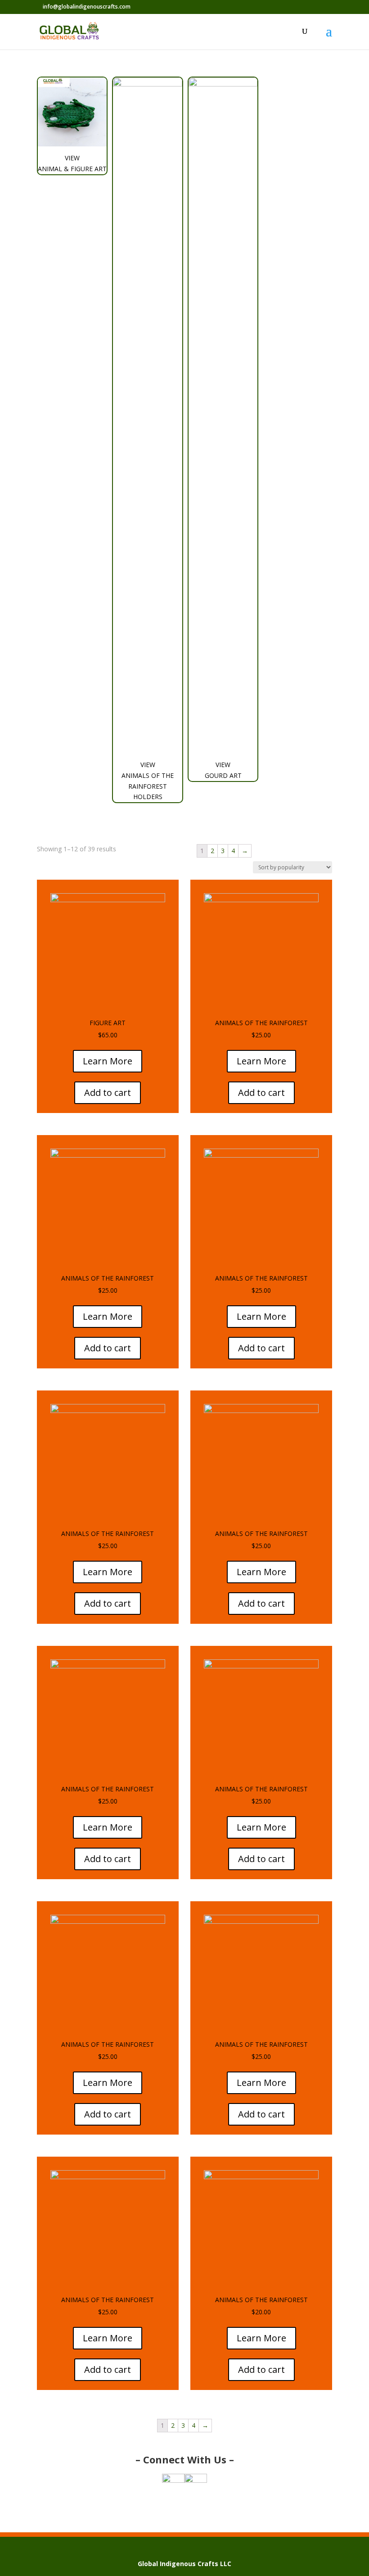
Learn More (108, 1061)
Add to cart (108, 1093)
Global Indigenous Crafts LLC (184, 2564)
